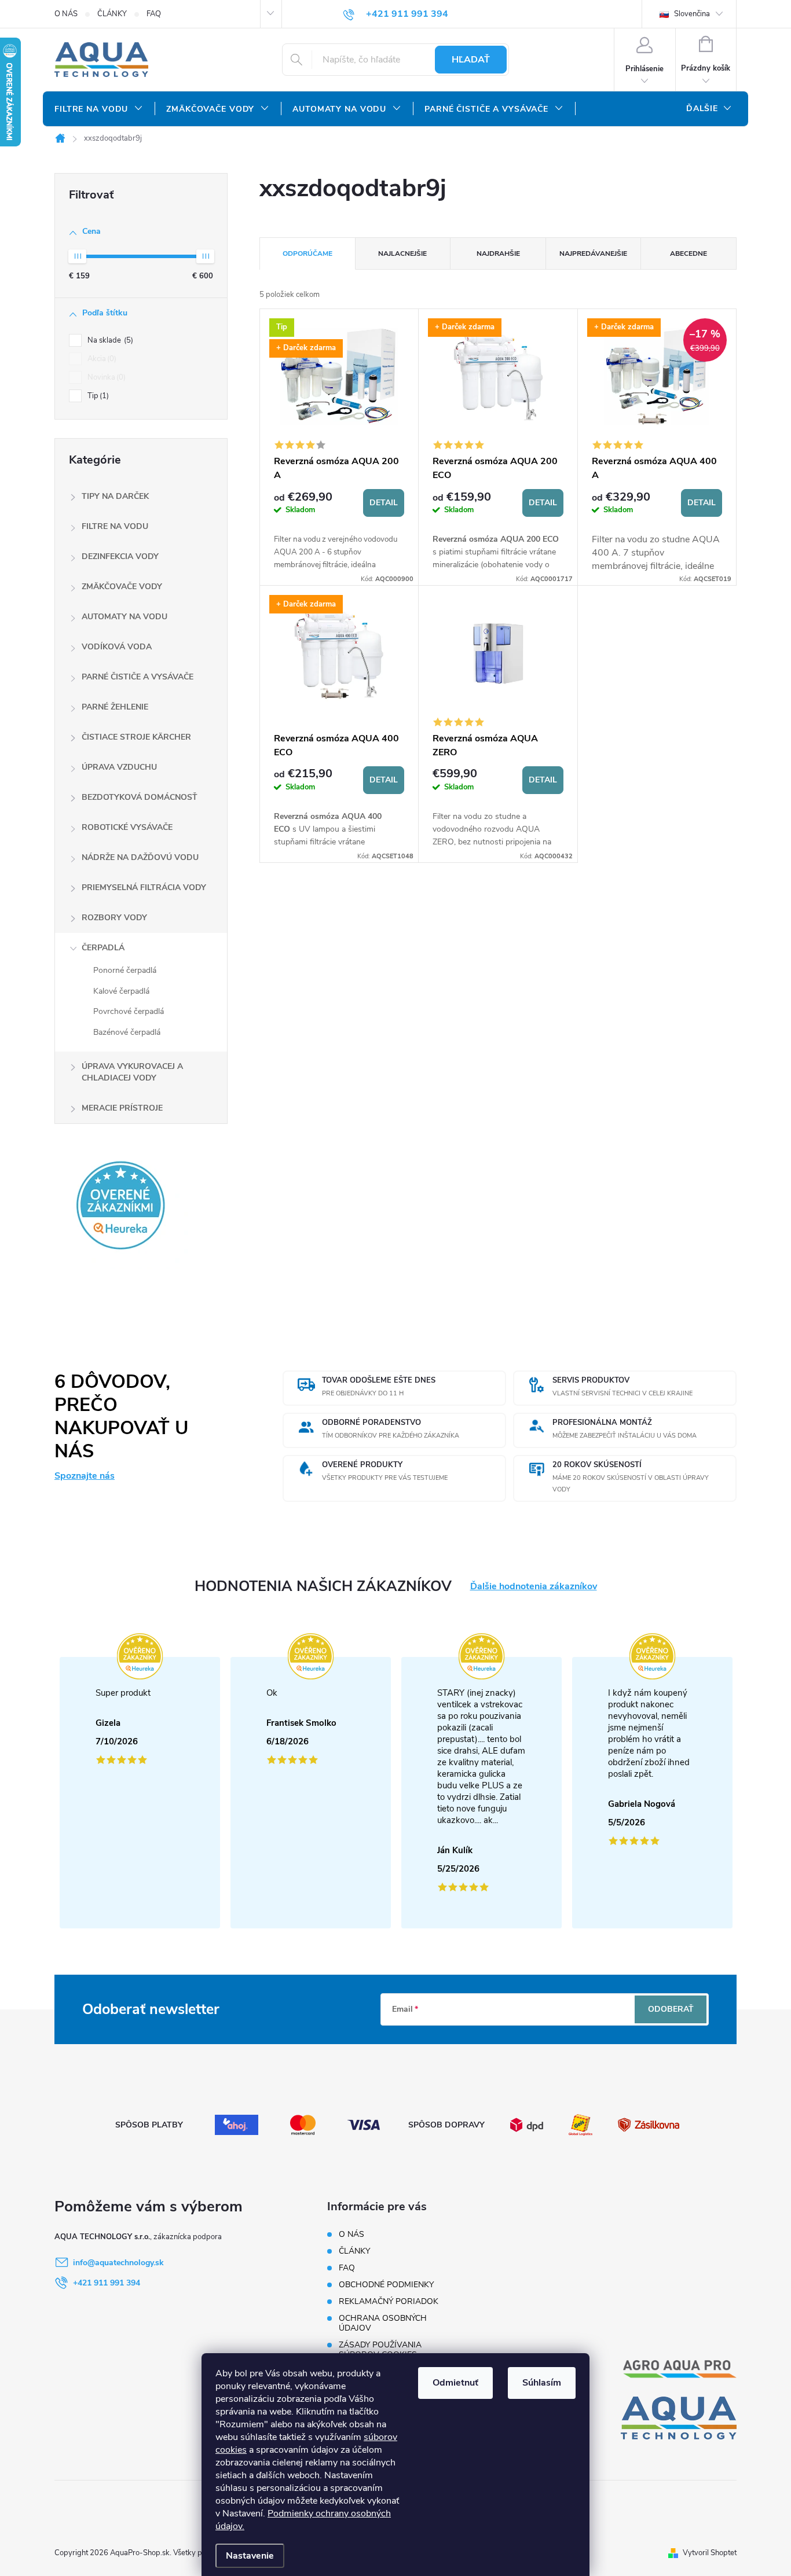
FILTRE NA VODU (115, 526)
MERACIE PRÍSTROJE (122, 1108)
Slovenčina (691, 14)
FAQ (154, 14)
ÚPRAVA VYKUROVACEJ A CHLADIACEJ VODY (132, 1072)
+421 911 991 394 (107, 2283)
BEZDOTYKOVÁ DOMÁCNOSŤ (140, 797)
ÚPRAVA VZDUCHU (119, 767)
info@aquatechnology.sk (118, 2263)
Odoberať (671, 2009)
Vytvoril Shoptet (710, 2553)
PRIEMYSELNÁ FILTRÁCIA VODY (144, 888)
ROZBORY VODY (114, 918)
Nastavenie (250, 2556)
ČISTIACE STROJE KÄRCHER (136, 737)
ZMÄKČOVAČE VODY (122, 587)
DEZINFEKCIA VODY (120, 556)
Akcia (101, 359)
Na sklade (109, 340)
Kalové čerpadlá (121, 991)
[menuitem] (99, 109)
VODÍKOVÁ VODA (117, 647)
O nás (66, 14)
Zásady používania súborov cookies (380, 2350)
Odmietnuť (455, 2383)
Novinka (105, 377)
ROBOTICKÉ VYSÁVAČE (127, 827)
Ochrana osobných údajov (383, 2323)
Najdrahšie (498, 253)
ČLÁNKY (112, 14)
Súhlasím (542, 2383)
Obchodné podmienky (386, 2285)
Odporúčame (307, 253)
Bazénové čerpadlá (127, 1032)
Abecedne (689, 253)
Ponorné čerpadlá (125, 970)
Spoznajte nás (85, 1476)
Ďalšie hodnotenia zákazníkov (534, 1587)
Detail (384, 503)
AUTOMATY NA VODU (124, 617)
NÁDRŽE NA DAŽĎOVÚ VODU (140, 857)
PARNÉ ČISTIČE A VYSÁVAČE (138, 677)
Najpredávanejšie (593, 253)
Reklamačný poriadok (389, 2301)
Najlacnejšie (402, 253)
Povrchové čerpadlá (129, 1011)
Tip (97, 396)
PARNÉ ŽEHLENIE (115, 707)
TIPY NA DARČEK (115, 496)
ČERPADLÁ (103, 948)
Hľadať (471, 60)
